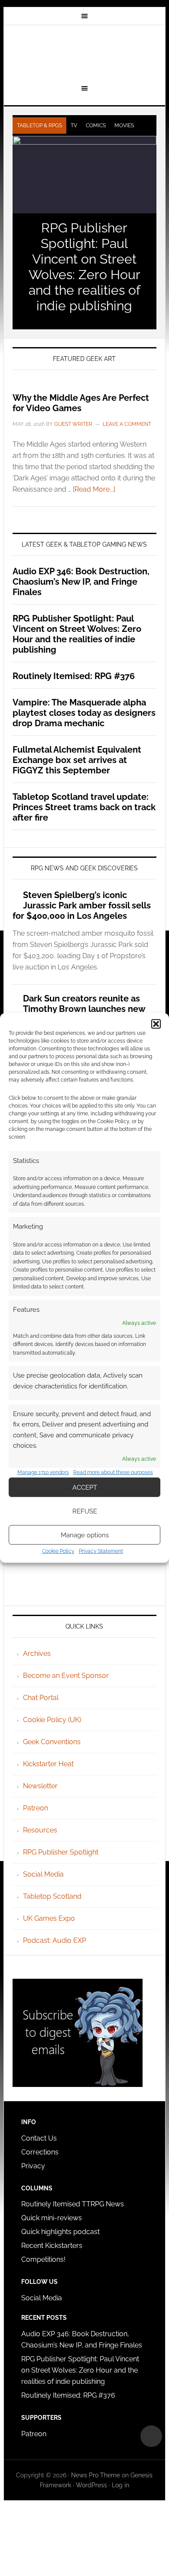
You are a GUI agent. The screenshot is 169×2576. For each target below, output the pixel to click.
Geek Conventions (52, 1742)
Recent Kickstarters (53, 2246)
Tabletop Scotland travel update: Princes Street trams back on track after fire (84, 807)
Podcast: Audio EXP (55, 1940)
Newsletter (40, 1786)
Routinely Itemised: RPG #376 (74, 676)
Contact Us (39, 2138)
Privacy (33, 2166)
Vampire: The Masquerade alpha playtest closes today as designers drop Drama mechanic (84, 713)
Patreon (36, 1808)
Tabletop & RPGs (39, 126)
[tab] (39, 126)
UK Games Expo (49, 1918)
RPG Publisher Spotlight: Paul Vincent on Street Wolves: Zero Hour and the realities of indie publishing (84, 267)
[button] (156, 1024)
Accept (85, 1488)
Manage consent (151, 2436)
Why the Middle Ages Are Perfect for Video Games (81, 403)
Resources (40, 1830)
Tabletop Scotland (52, 1896)
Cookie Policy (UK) (52, 1720)
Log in (120, 2485)
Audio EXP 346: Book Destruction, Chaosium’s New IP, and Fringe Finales (81, 582)
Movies (124, 126)
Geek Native (84, 53)
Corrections (40, 2152)
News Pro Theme (96, 2475)
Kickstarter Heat (48, 1764)
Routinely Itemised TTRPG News (73, 2204)
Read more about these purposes (113, 1472)
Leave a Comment (127, 424)
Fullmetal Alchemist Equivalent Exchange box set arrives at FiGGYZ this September (77, 760)
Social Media (43, 1874)
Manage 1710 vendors (43, 1472)
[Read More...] (94, 489)
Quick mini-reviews (52, 2218)
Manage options (85, 1535)
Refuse (85, 1511)
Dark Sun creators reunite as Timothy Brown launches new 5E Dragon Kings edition (79, 1009)
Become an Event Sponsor (66, 1676)
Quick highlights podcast (60, 2232)
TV (74, 126)
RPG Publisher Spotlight (61, 1852)
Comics (96, 126)
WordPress (91, 2485)
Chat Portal (41, 1698)
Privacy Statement (101, 1551)
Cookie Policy (58, 1551)
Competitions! (43, 2259)
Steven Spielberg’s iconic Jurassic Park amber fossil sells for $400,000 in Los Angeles (82, 905)
